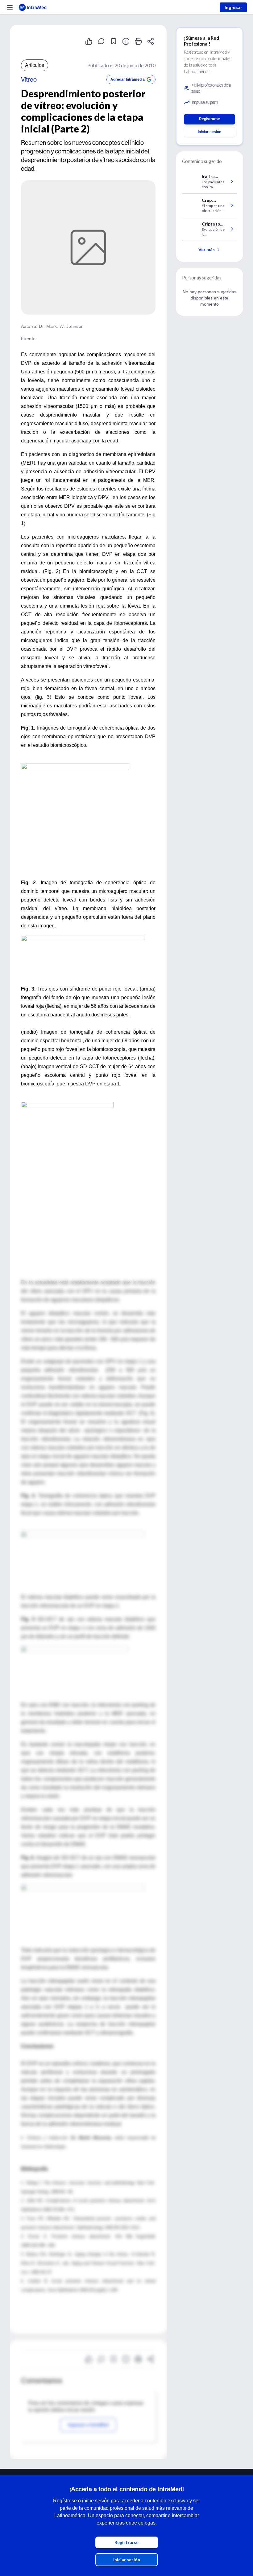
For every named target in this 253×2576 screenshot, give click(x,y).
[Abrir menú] (10, 7)
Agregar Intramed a (128, 79)
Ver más (207, 249)
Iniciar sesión (127, 2560)
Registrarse (126, 2542)
